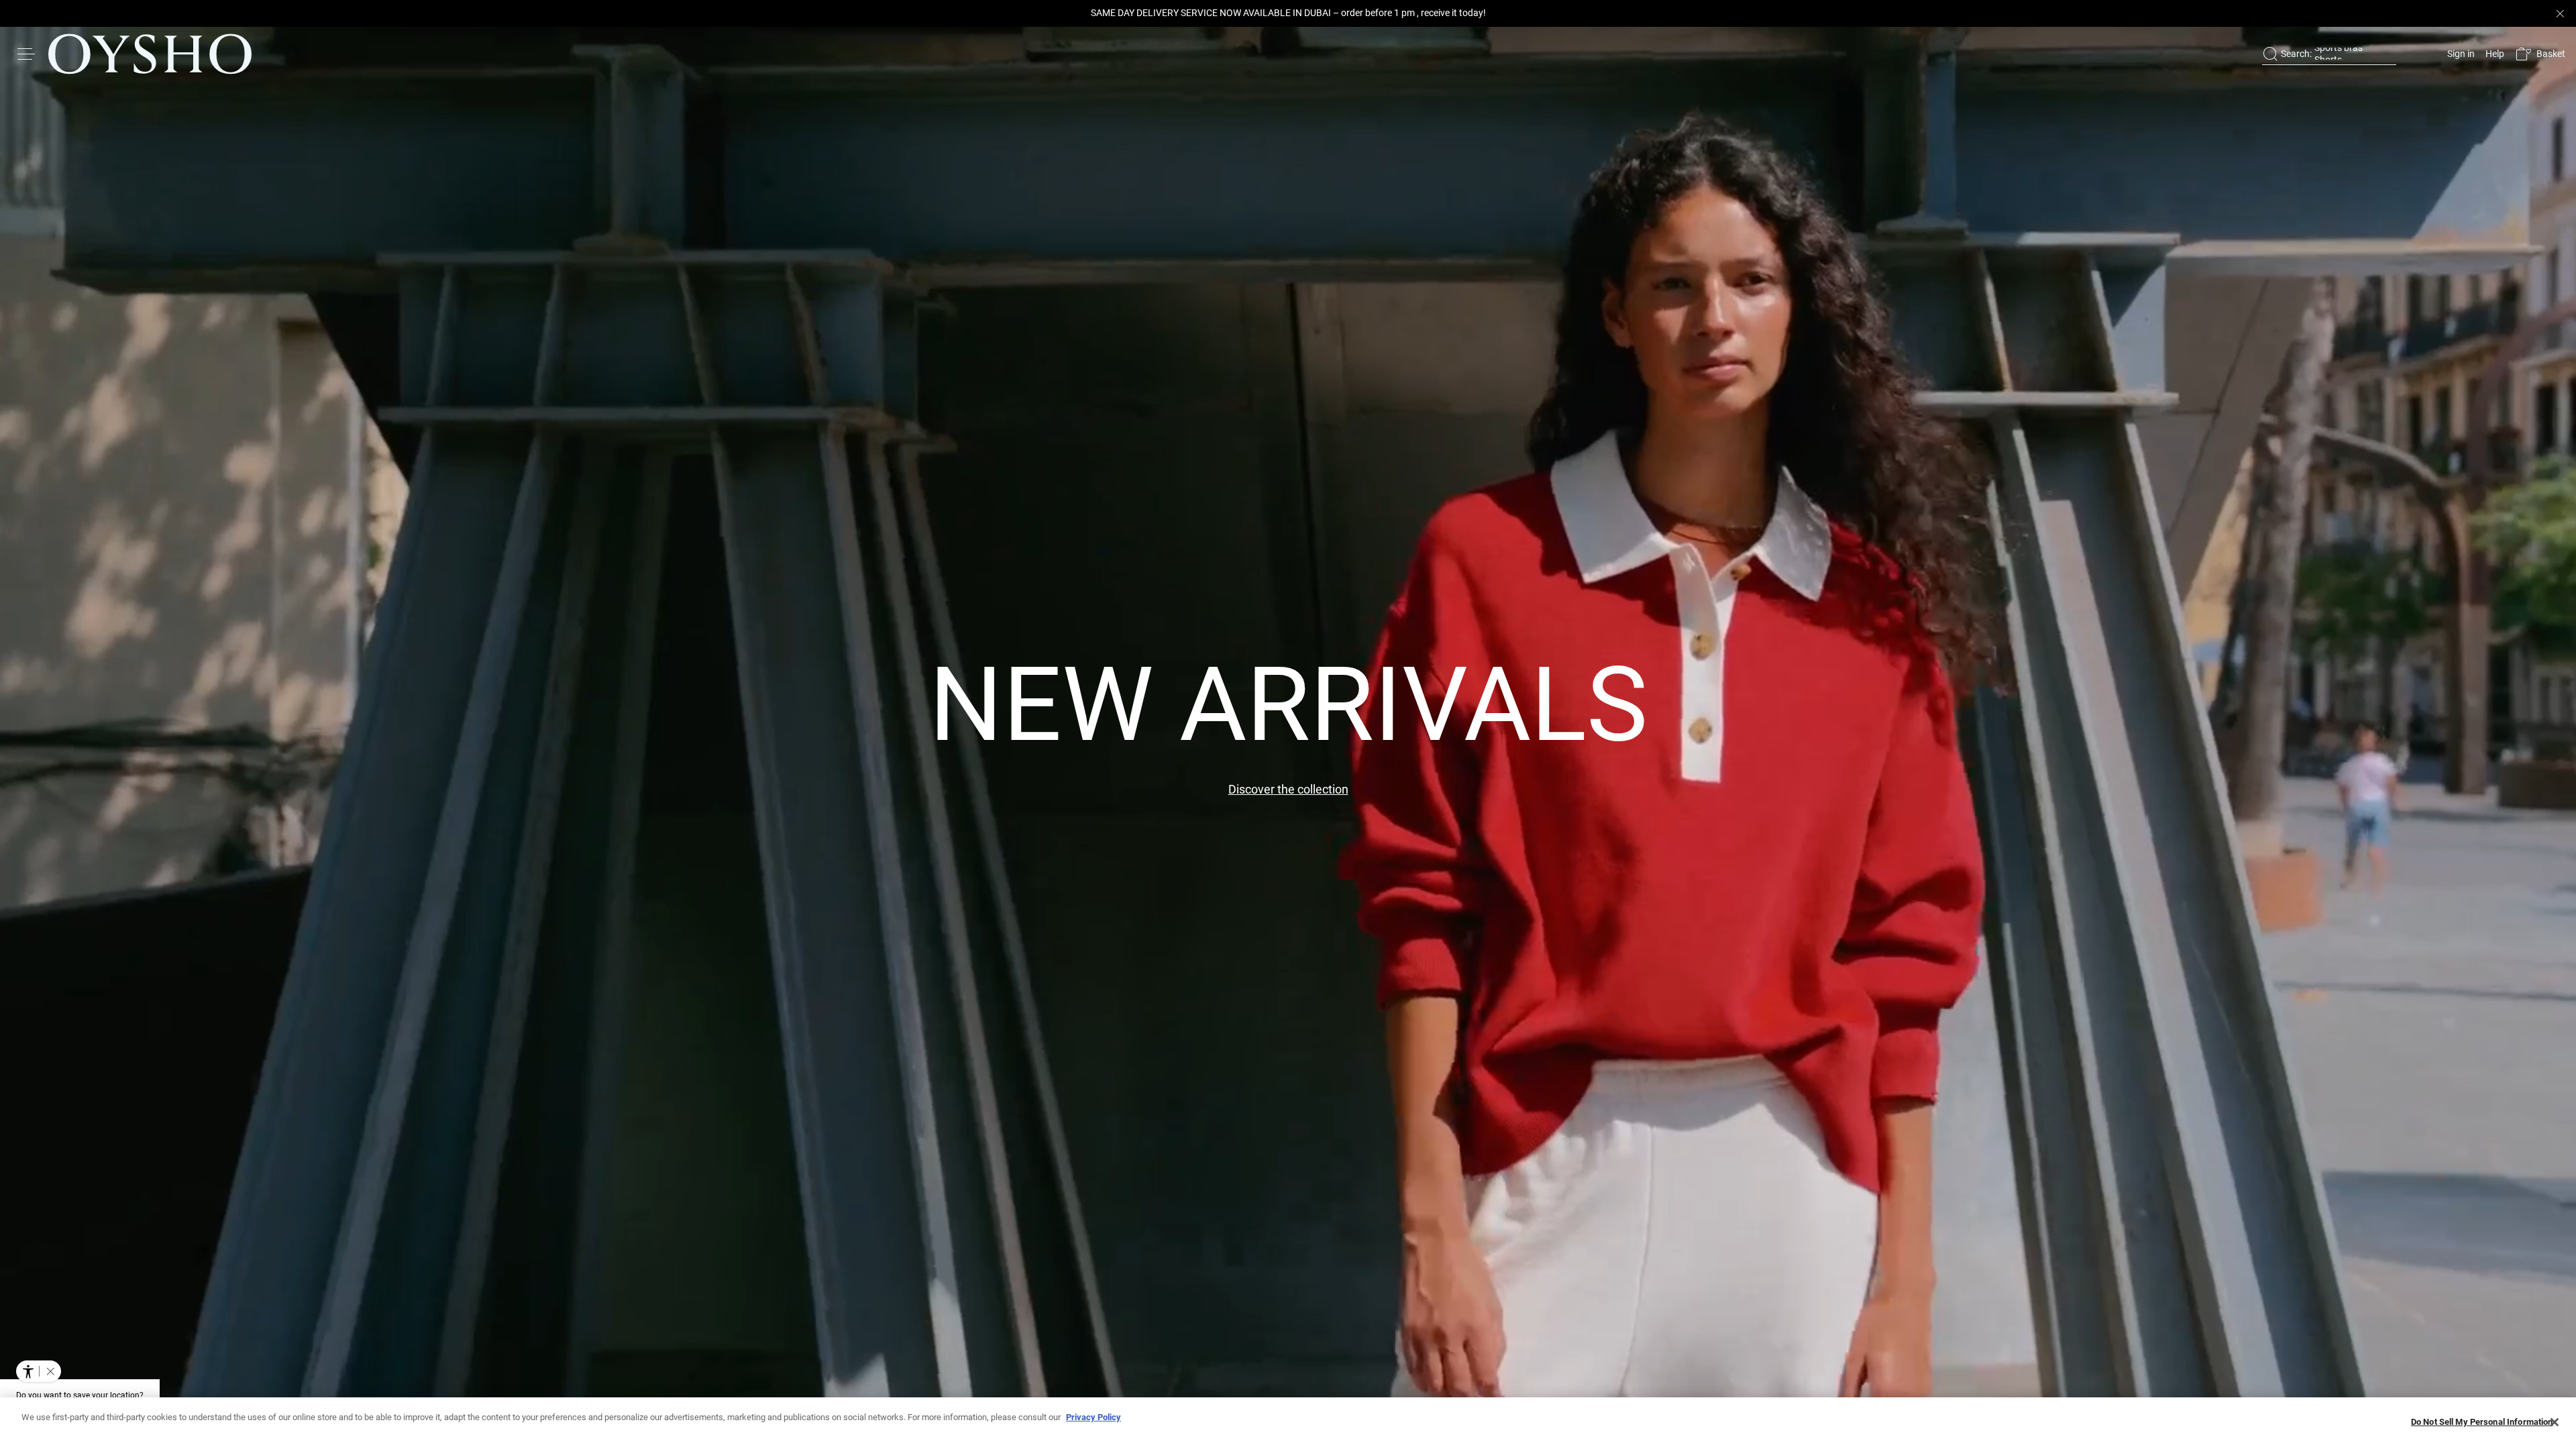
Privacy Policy (1093, 1417)
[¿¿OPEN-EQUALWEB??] (39, 1371)
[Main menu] (27, 54)
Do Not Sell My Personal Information (2482, 1422)
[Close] (2555, 1422)
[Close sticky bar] (2560, 13)
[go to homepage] (150, 54)
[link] (2460, 54)
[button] (2540, 54)
